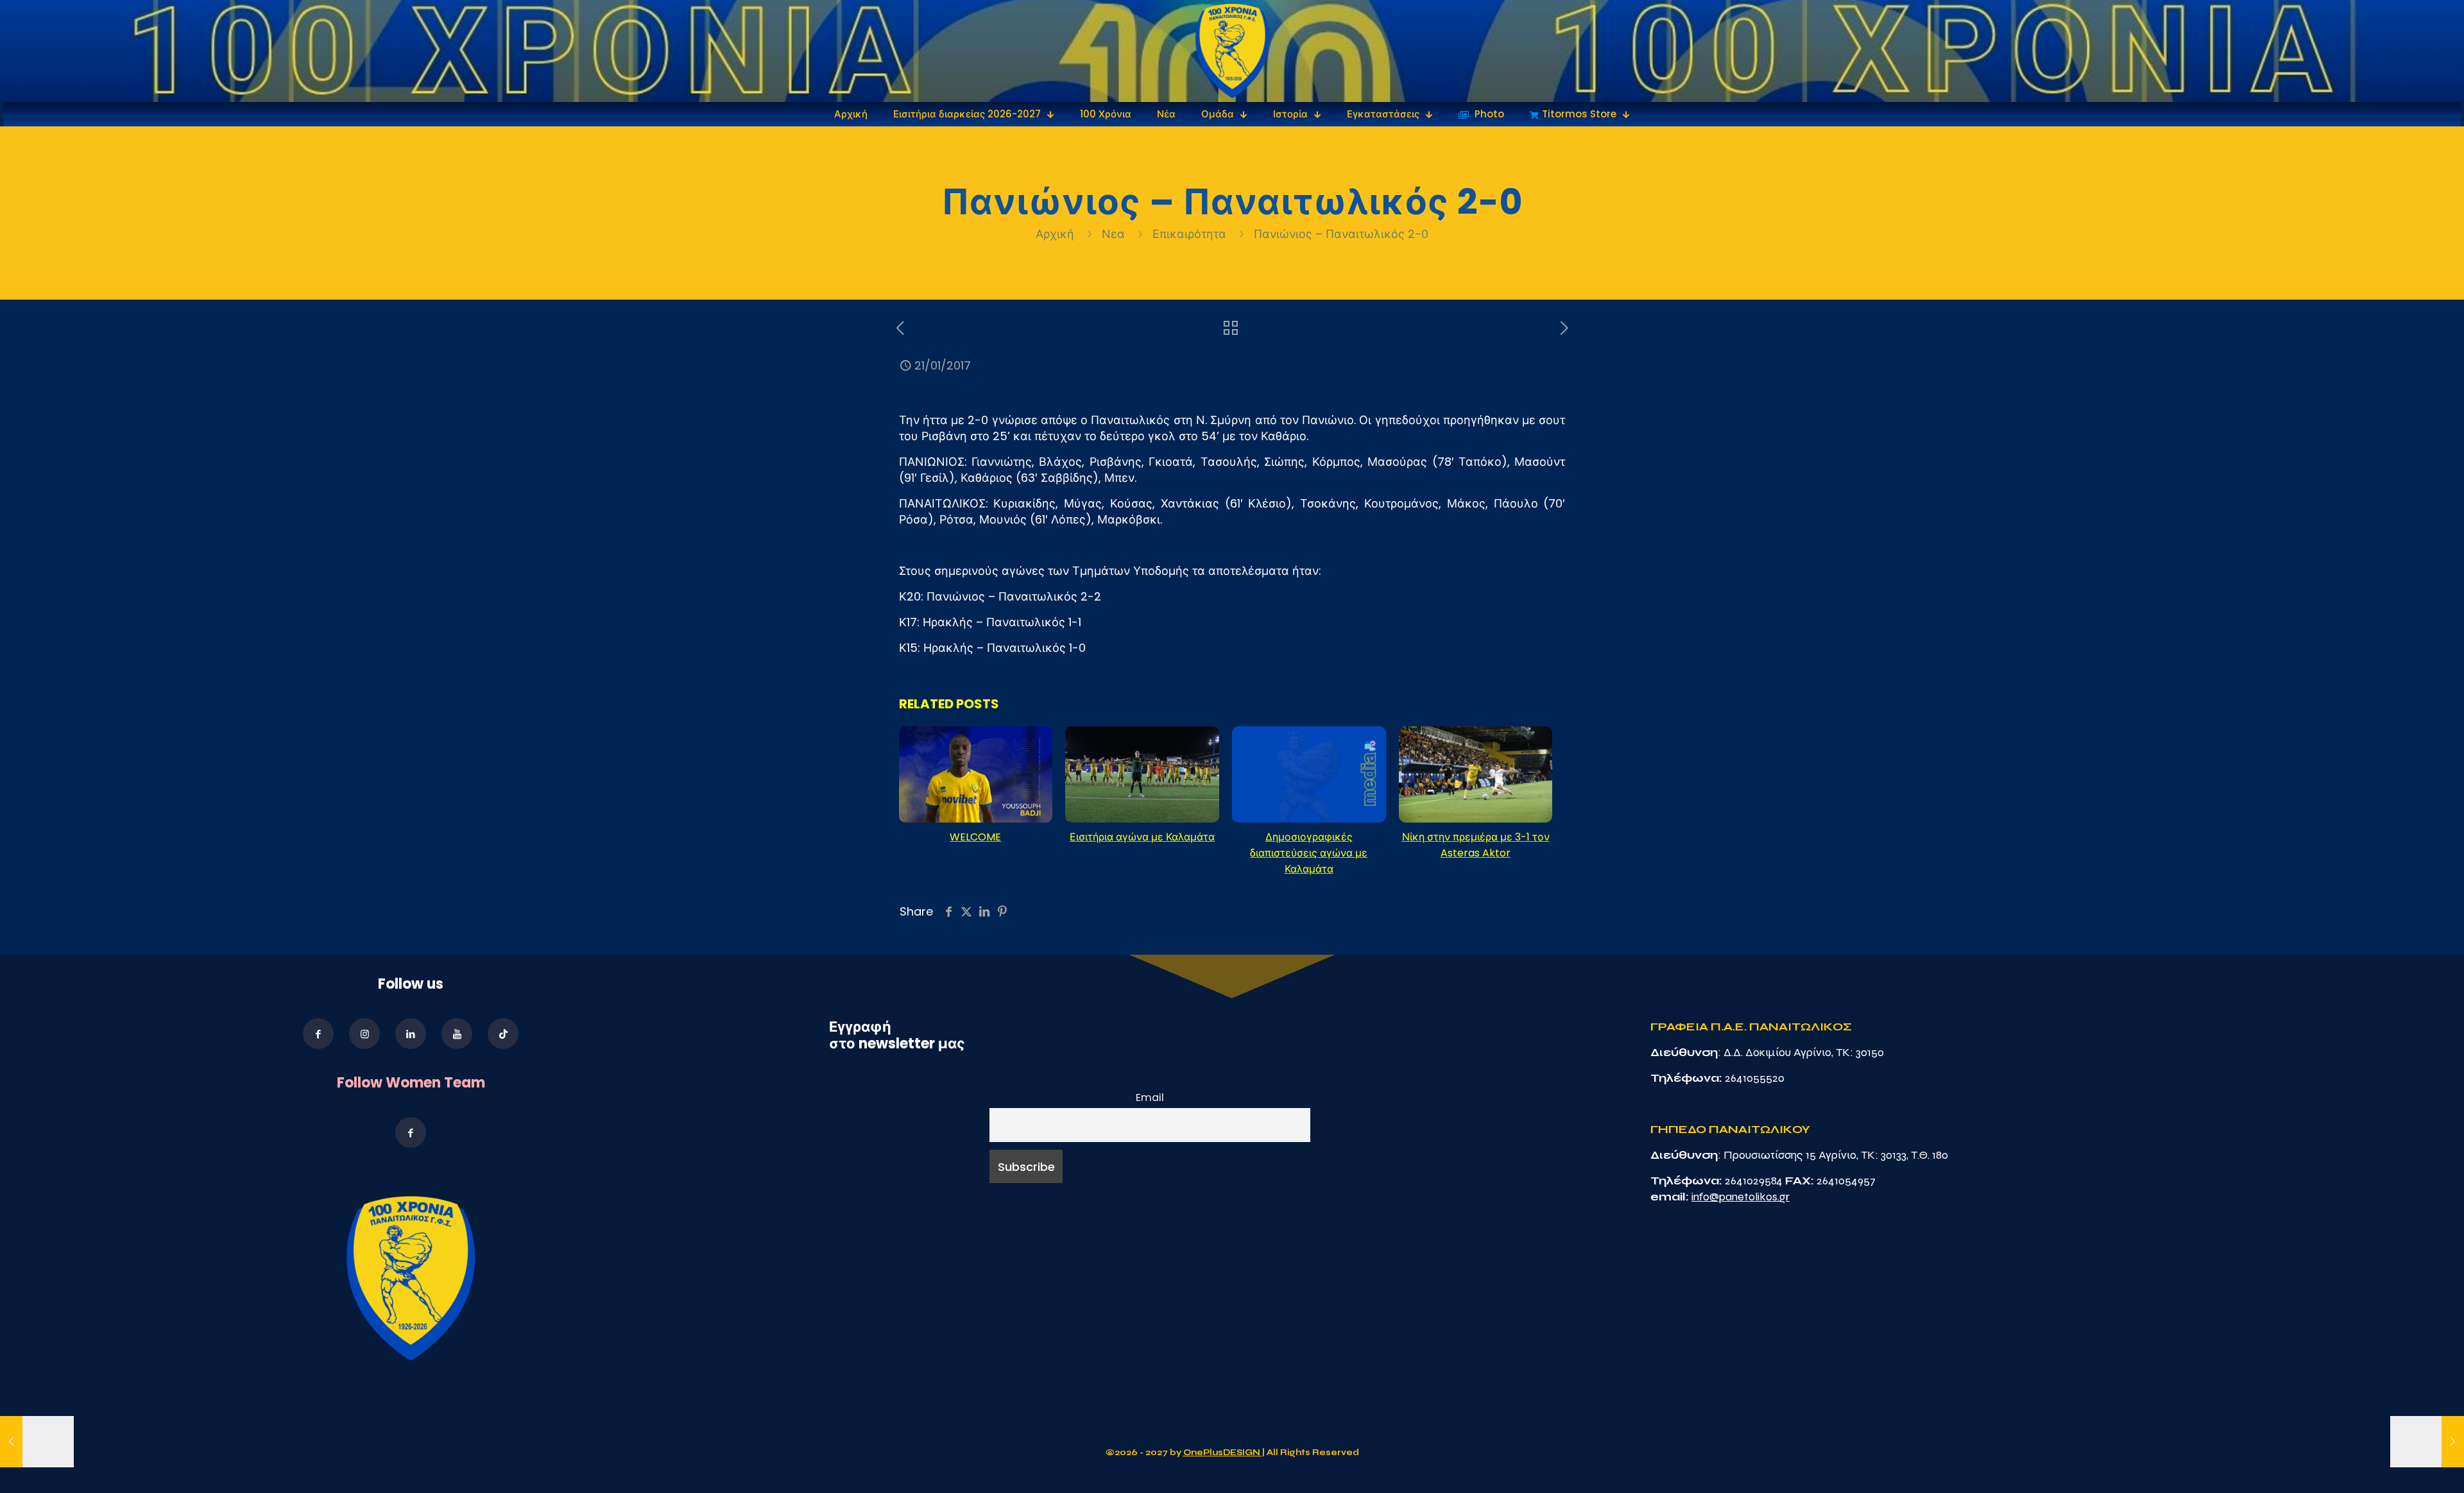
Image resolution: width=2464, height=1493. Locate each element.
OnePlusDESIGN (1223, 1453)
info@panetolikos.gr (1741, 1197)
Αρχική (1057, 234)
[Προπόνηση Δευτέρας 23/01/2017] (2427, 1442)
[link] (1232, 51)
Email (1150, 1097)
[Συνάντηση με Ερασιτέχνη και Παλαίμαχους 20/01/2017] (37, 1442)
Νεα (1113, 234)
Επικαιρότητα (1189, 234)
